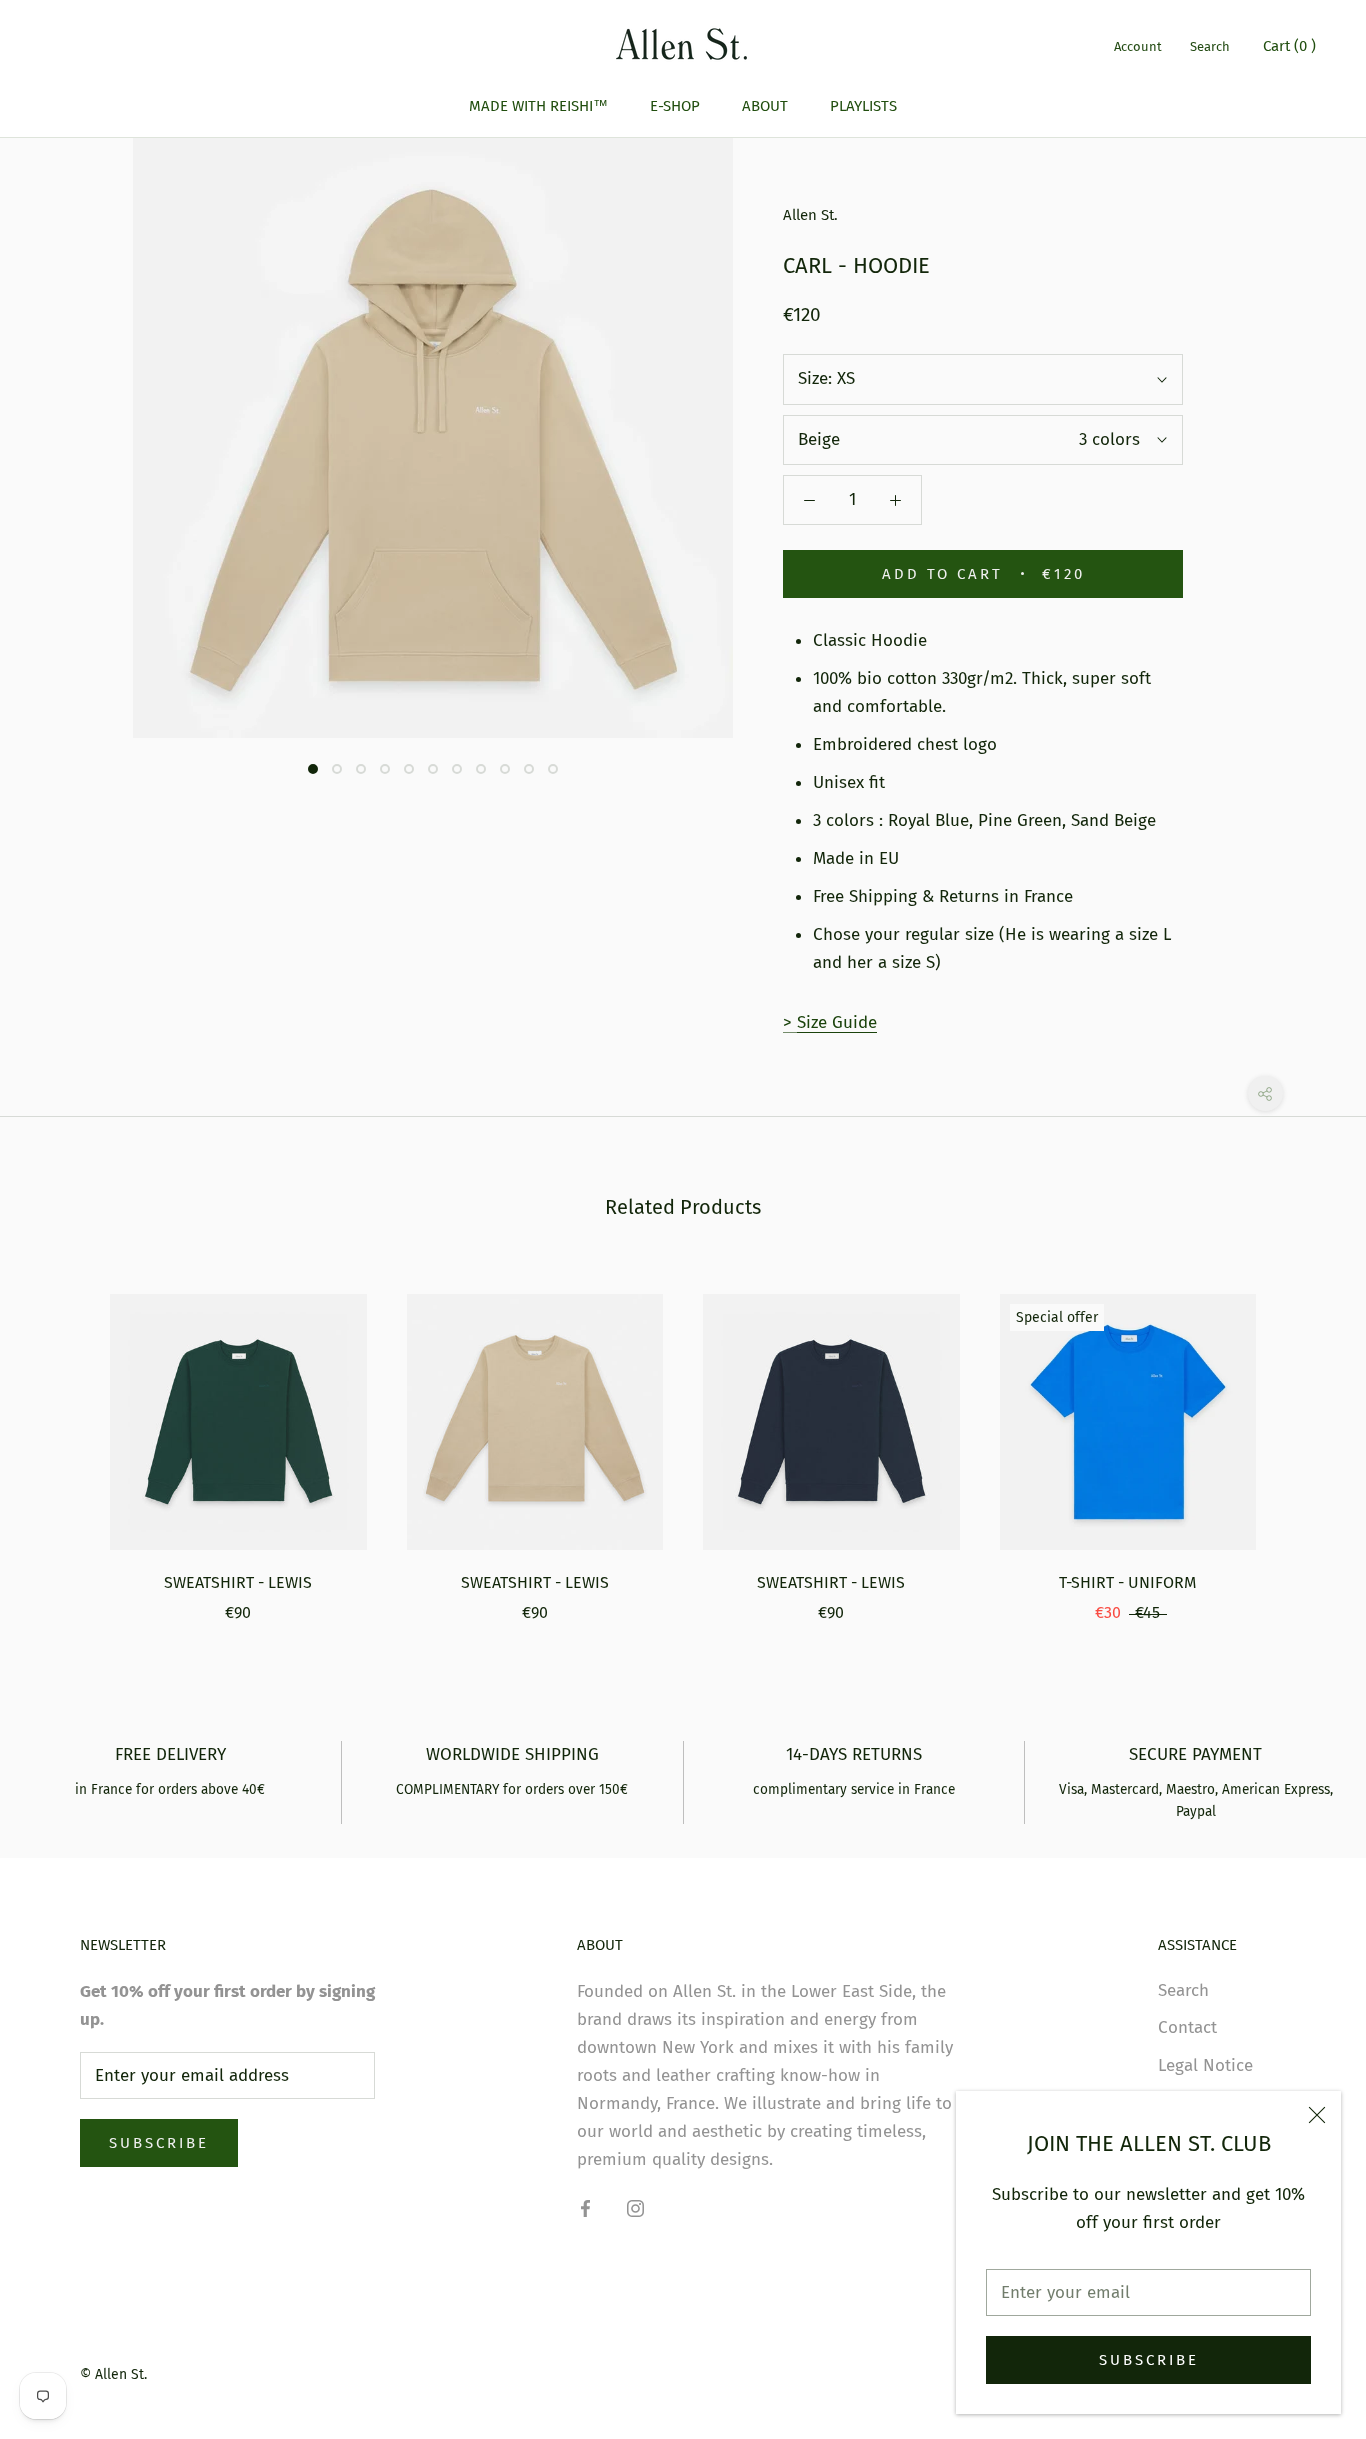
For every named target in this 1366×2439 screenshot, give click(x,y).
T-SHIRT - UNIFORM (1127, 1582)
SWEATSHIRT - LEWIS (238, 1582)
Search (1210, 46)
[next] (1303, 1437)
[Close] (1317, 2115)
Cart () (1289, 46)
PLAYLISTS (863, 106)
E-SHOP (675, 106)
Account (1138, 46)
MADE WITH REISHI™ (538, 106)
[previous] (62, 1437)
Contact (1187, 2027)
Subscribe (1149, 2360)
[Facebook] (585, 2208)
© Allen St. (113, 2374)
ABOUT (765, 106)
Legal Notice (1205, 2065)
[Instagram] (635, 2208)
